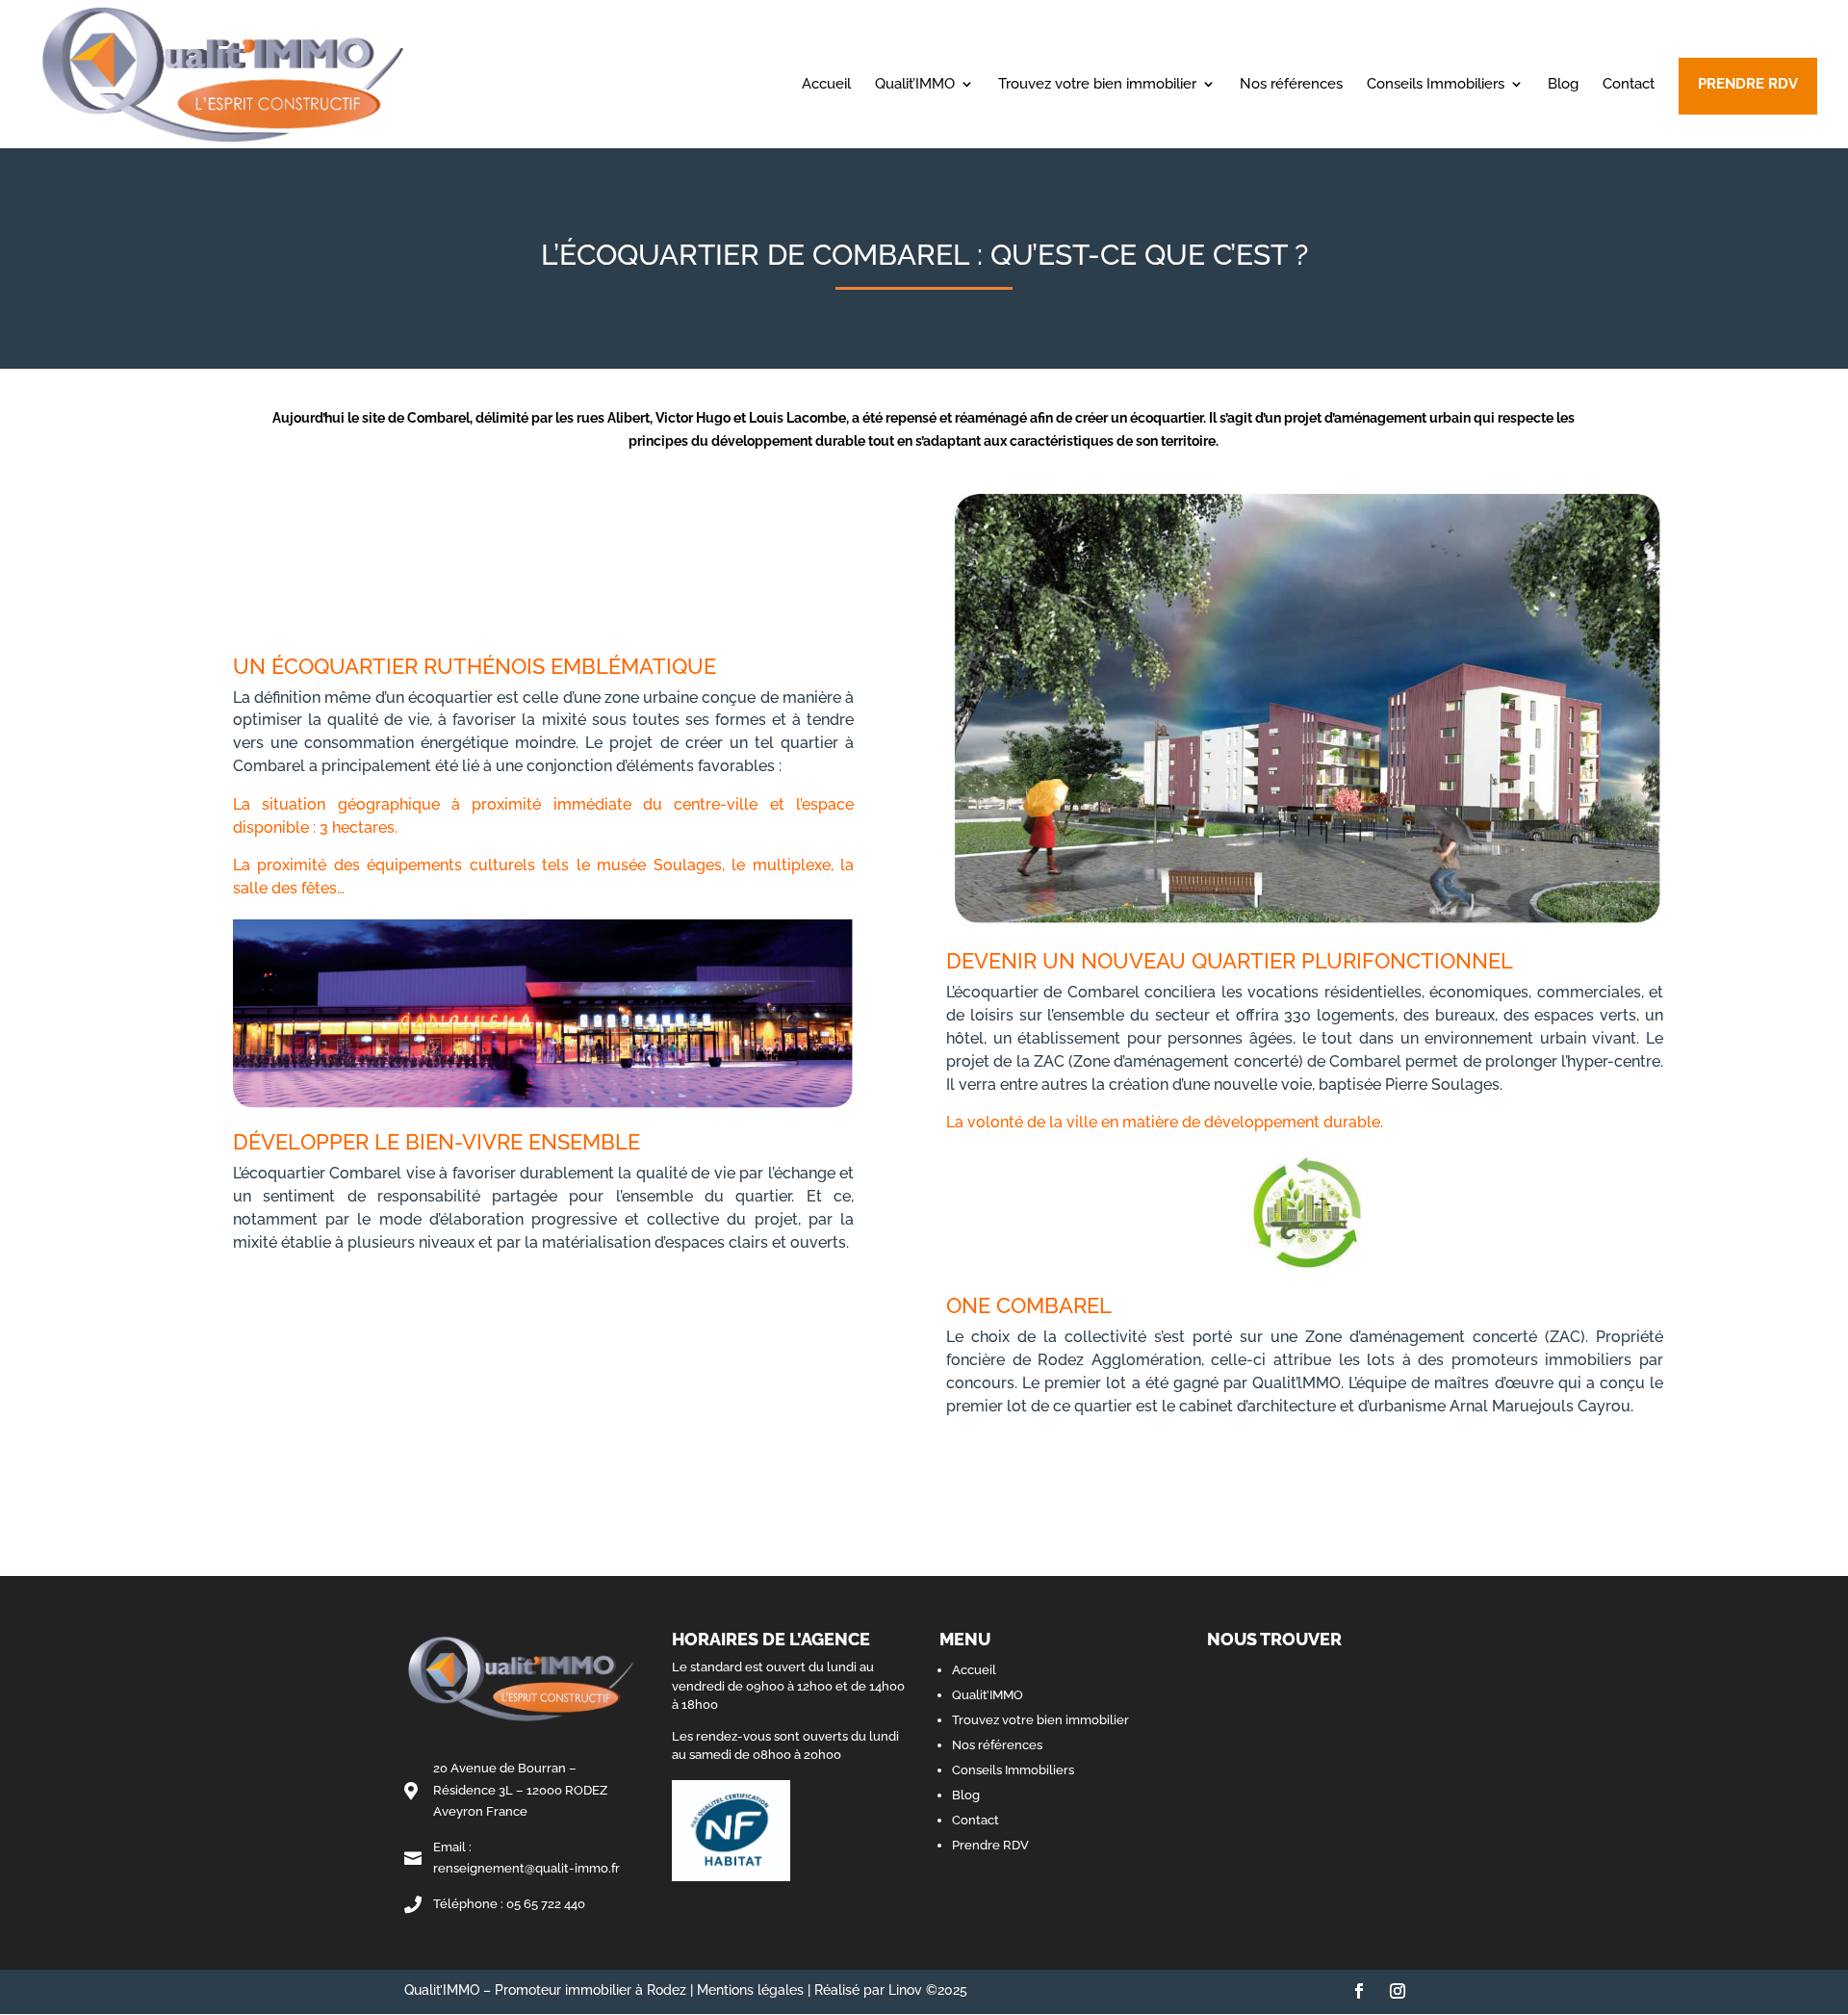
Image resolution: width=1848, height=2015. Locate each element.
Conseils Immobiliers (1436, 85)
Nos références (1291, 85)
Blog (1563, 85)
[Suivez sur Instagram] (1398, 1991)
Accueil (826, 85)
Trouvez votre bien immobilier (1097, 85)
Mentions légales (750, 1990)
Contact (1629, 85)
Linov (905, 1990)
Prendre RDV (1748, 84)
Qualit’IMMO (915, 85)
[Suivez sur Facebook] (1359, 1991)
